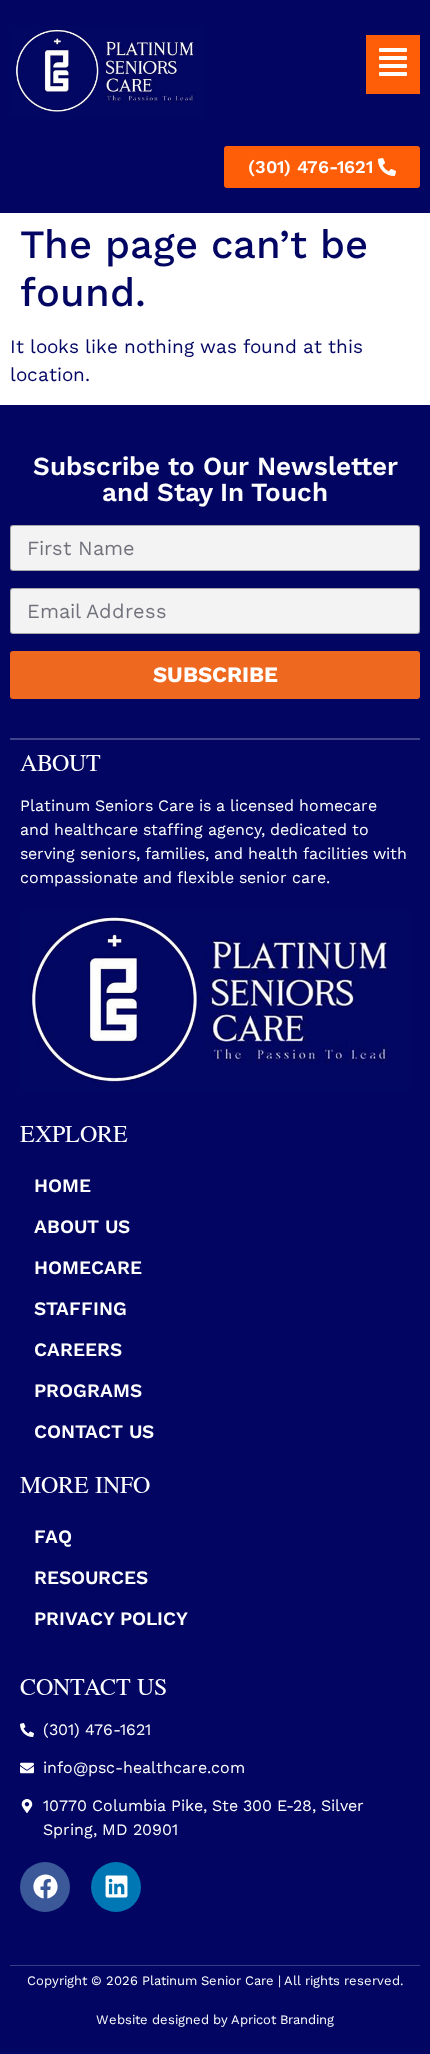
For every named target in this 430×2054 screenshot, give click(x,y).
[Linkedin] (116, 1887)
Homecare (88, 1267)
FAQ (53, 1536)
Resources (91, 1577)
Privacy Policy (111, 1618)
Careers (78, 1349)
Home (62, 1185)
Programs (88, 1390)
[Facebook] (45, 1887)
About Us (82, 1226)
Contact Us (94, 1431)
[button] (393, 64)
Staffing (80, 1308)
